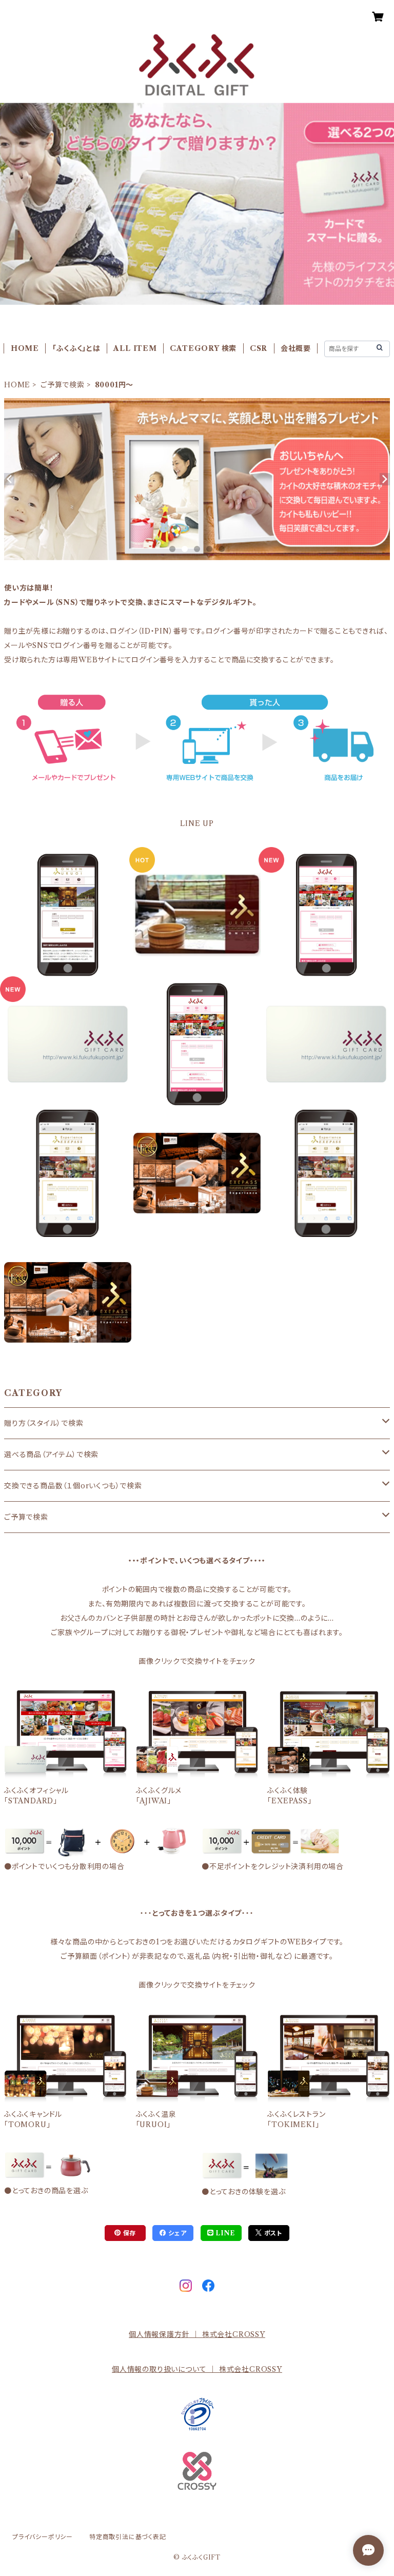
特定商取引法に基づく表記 (128, 2537)
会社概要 (296, 348)
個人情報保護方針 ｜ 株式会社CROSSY (197, 2334)
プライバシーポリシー (43, 2537)
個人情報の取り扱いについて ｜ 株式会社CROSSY (197, 2369)
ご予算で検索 (63, 385)
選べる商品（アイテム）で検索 (51, 1454)
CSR (259, 348)
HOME (25, 348)
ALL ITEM (135, 348)
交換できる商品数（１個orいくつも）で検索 (73, 1486)
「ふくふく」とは (76, 348)
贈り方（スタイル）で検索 (44, 1423)
